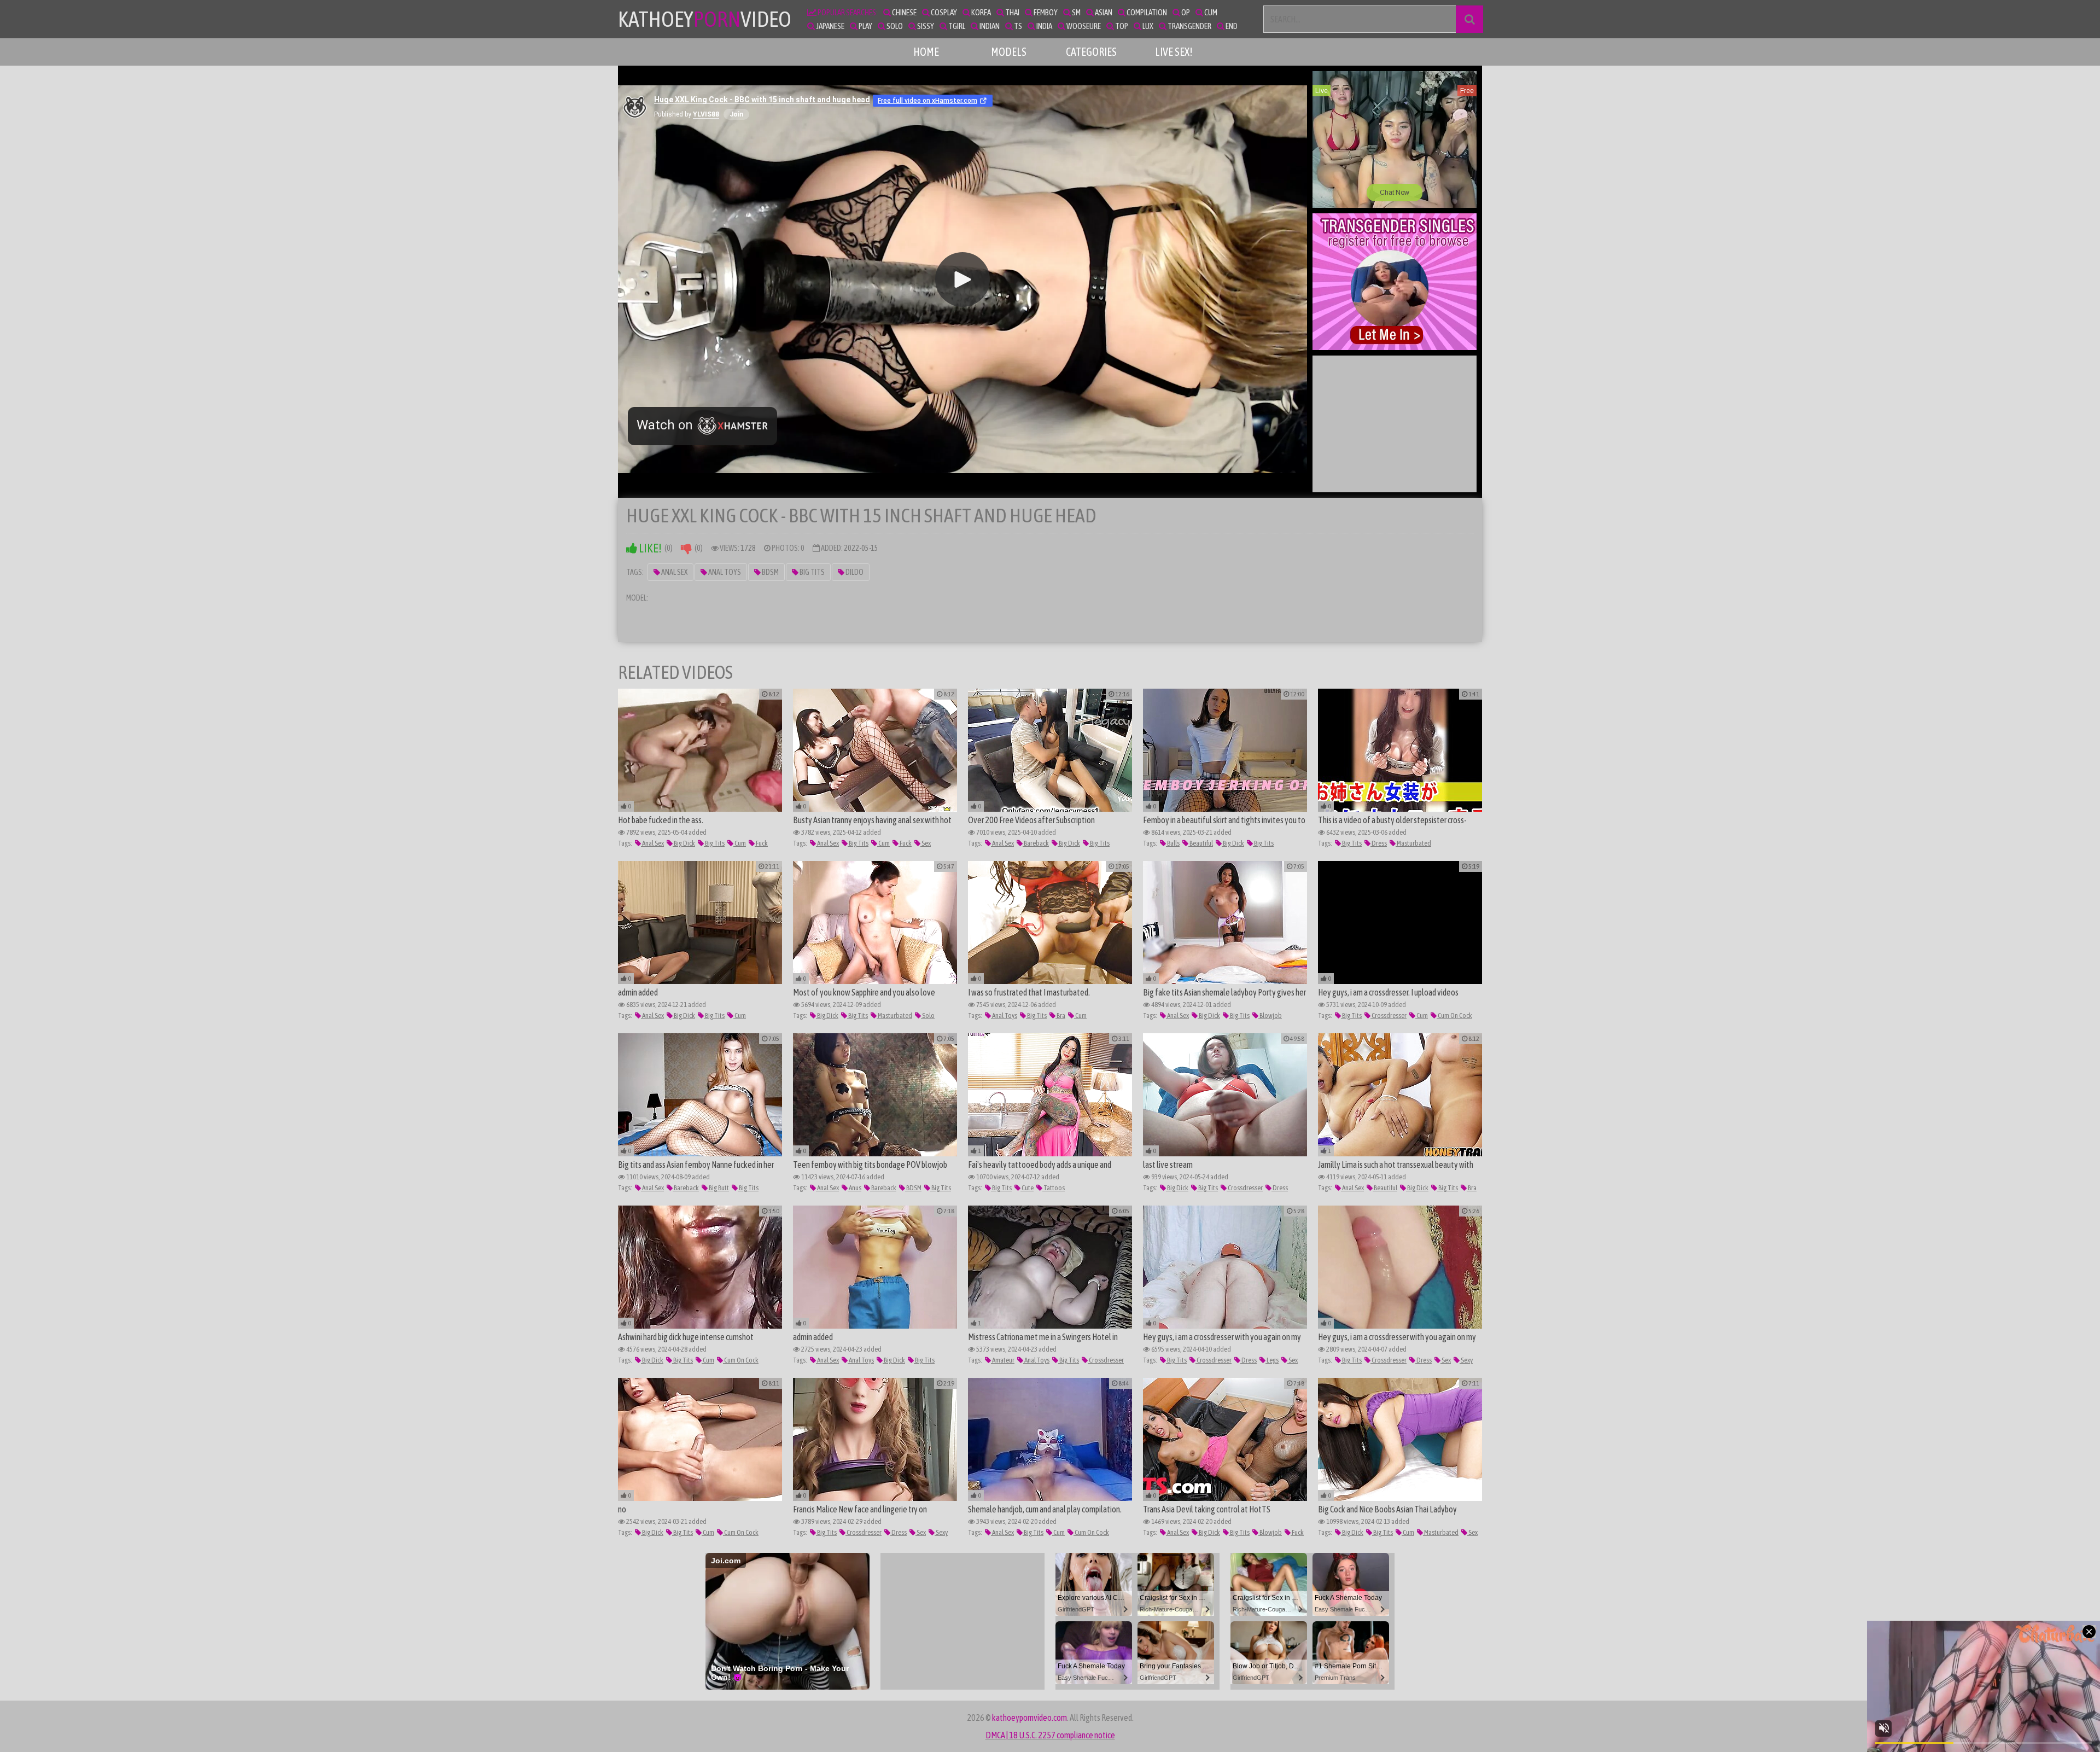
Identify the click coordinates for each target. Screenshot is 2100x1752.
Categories (1091, 52)
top (1121, 26)
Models (1009, 52)
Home (926, 52)
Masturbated (1413, 843)
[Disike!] (686, 548)
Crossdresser (1389, 1015)
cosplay (943, 12)
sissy (925, 26)
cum (1210, 12)
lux (1147, 26)
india (1044, 26)
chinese (904, 12)
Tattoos (1054, 1188)
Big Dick (684, 843)
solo (894, 26)
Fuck (761, 843)
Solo (928, 1015)
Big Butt (718, 1188)
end (1231, 26)
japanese (830, 26)
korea (981, 12)
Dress (1379, 843)
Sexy (1466, 1360)
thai (1012, 12)
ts (1017, 26)
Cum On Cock (1454, 1015)
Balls (1173, 843)
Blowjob (1270, 1015)
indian (989, 26)
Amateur (1003, 1360)
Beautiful (1201, 843)
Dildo (854, 572)
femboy (1045, 12)
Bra (1060, 1015)
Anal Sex (674, 572)
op (1185, 12)
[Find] (1469, 19)
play (865, 26)
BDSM (770, 572)
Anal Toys (724, 572)
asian (1103, 12)
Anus (854, 1188)
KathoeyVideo (705, 19)
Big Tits (812, 572)
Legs (1272, 1360)
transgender (1189, 26)
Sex (926, 843)
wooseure (1083, 26)
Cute (1027, 1188)
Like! (649, 548)
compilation (1146, 12)
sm (1076, 12)
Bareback (1036, 843)
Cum (740, 843)
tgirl (956, 26)
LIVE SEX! (1174, 52)
